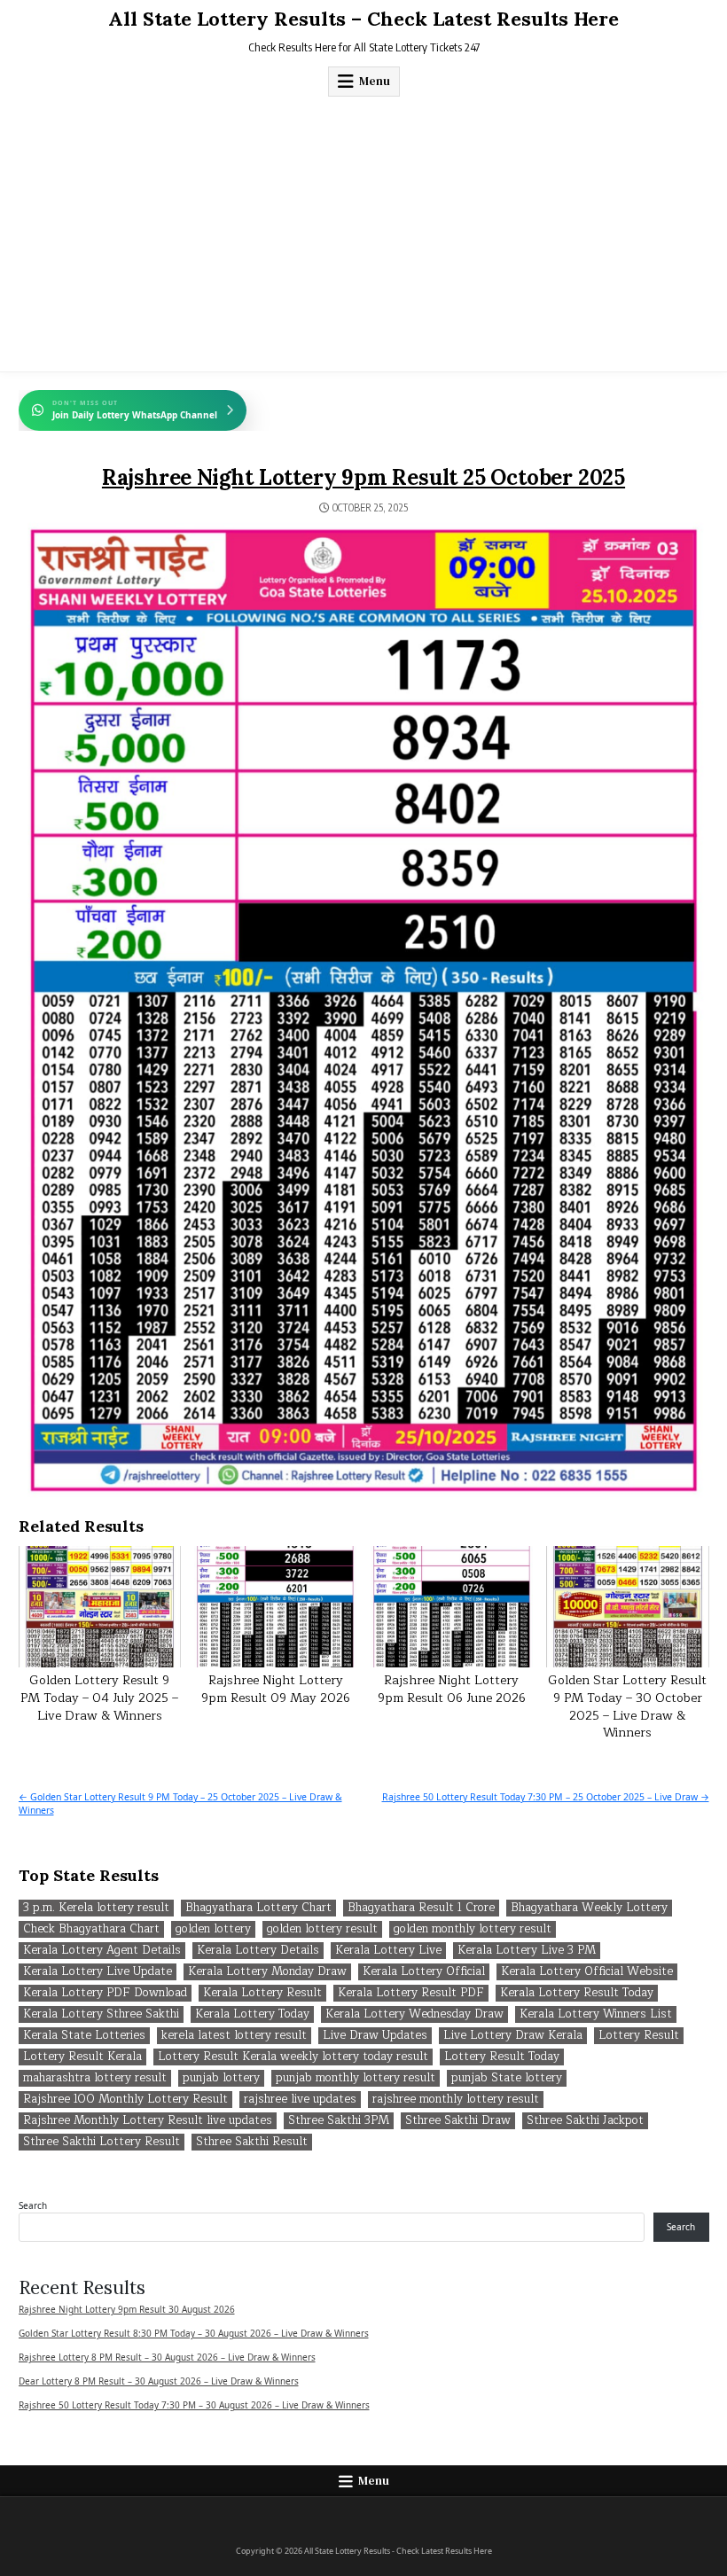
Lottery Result (639, 2036)
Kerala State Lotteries (84, 2036)
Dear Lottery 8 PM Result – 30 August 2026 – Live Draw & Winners (159, 2381)
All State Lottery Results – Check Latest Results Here (363, 19)
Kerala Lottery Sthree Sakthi (101, 2014)
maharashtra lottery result (95, 2078)
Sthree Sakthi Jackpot (585, 2121)
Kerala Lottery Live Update (98, 1972)
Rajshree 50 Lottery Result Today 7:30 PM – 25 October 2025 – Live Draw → (546, 1797)
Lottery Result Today (502, 2057)
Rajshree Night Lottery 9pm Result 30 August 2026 (127, 2309)
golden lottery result (322, 1929)
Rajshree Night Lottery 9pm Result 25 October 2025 (363, 477)
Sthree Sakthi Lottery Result (102, 2142)
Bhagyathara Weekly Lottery (589, 1908)
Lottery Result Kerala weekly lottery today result (293, 2057)
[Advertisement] (363, 230)
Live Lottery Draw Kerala (513, 2036)
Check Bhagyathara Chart (91, 1929)
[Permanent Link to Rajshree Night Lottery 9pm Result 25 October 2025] (364, 1010)
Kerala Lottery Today (252, 2014)
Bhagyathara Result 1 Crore (421, 1908)
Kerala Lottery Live (388, 1951)
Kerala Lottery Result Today (577, 1993)
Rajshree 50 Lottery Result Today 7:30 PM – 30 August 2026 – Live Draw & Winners (194, 2405)
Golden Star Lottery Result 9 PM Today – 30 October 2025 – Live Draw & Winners (627, 1706)
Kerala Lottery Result (262, 1993)
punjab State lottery (507, 2078)
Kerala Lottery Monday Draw (267, 1972)
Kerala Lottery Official (424, 1972)
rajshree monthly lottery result (456, 2100)
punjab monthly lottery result (356, 2078)
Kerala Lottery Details (258, 1951)
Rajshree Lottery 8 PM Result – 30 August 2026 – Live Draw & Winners (167, 2357)
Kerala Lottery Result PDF (411, 1993)
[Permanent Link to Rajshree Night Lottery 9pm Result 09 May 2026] (275, 1607)
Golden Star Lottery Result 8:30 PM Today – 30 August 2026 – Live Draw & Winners (194, 2333)
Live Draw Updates (375, 2036)
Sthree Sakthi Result (252, 2142)
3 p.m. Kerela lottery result (96, 1908)
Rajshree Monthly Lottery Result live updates (148, 2121)
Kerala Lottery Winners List (596, 2014)
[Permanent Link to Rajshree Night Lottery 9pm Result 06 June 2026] (452, 1607)
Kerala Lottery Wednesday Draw (414, 2014)
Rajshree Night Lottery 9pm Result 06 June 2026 (452, 1689)
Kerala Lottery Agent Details (102, 1951)
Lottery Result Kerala (82, 2057)
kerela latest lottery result (234, 2036)
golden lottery (213, 1929)
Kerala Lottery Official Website (587, 1972)
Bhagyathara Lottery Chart (258, 1908)
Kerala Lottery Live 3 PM (527, 1951)
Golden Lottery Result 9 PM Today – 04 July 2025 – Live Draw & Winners (99, 1698)
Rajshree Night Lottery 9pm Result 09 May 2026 (276, 1689)
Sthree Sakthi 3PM (339, 2121)
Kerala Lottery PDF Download (105, 1993)
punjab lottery (221, 2078)
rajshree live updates (300, 2100)
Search (33, 2205)
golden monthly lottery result (473, 1929)
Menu (375, 81)
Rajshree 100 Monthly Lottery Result (125, 2100)
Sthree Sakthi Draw (458, 2121)
